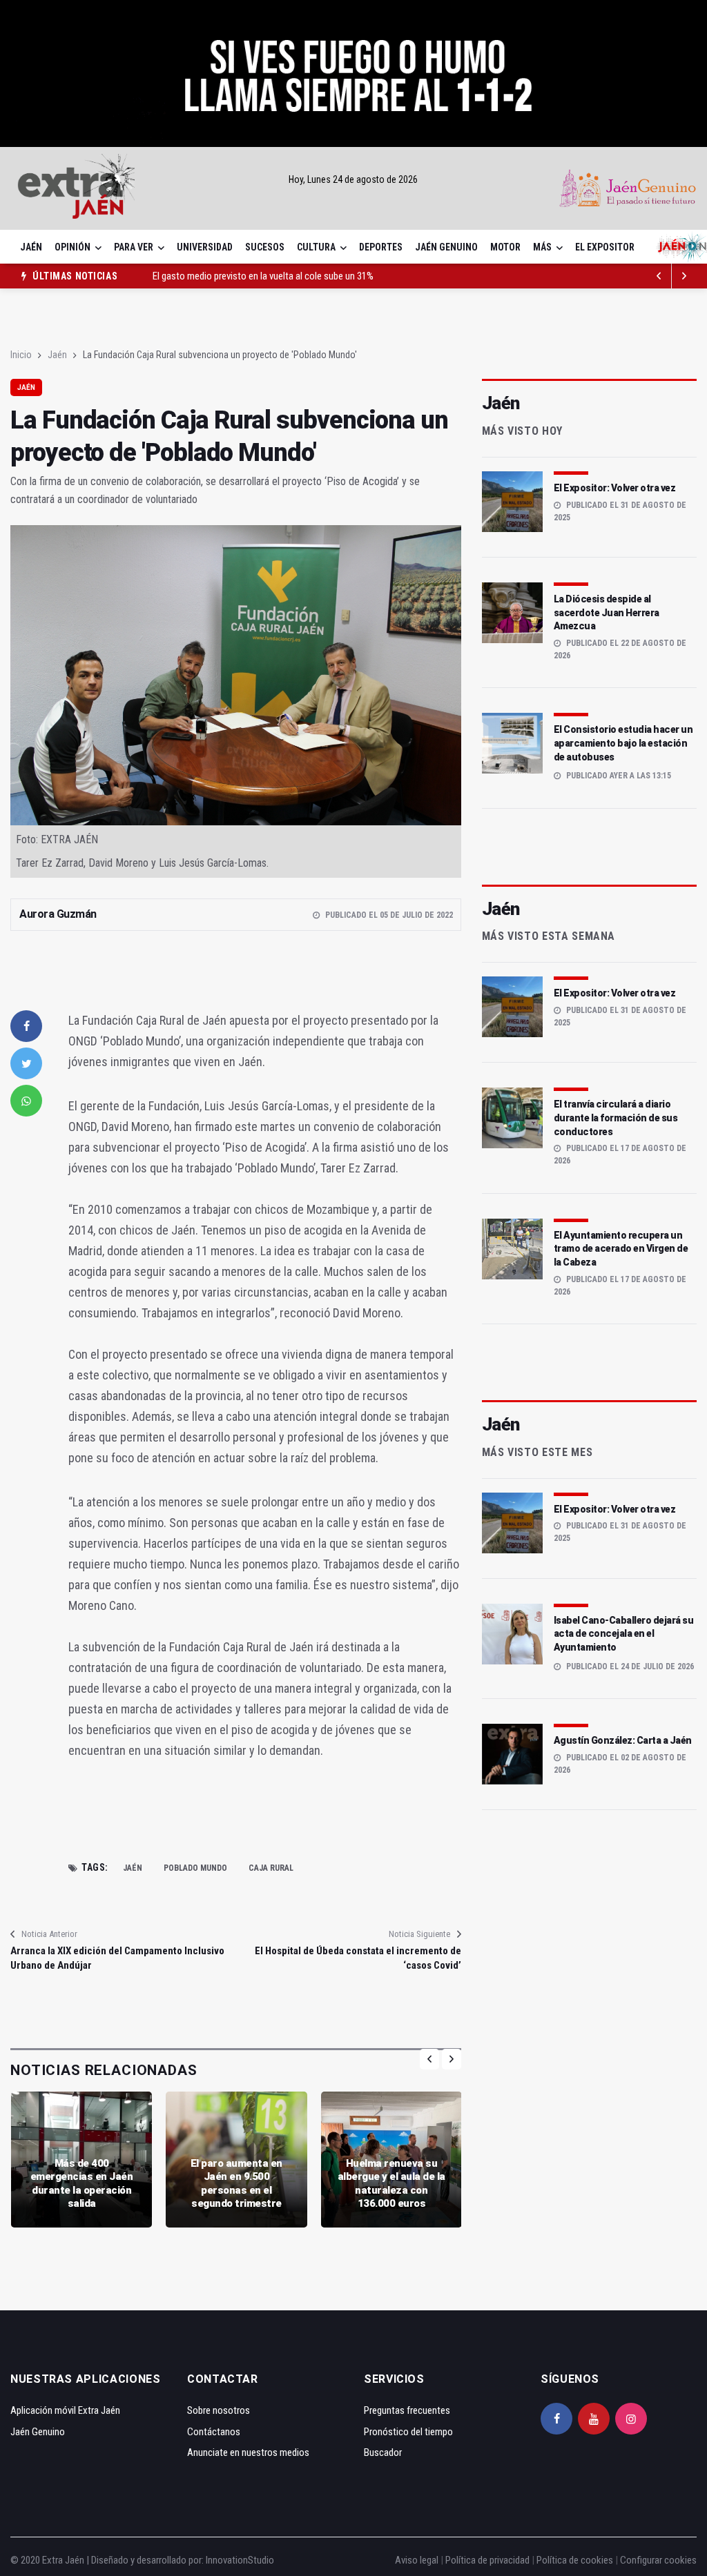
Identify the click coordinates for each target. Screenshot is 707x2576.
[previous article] (684, 276)
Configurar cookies (658, 2560)
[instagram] (631, 2419)
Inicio (21, 355)
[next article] (659, 276)
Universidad (205, 247)
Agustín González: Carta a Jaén (623, 1740)
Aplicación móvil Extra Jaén (65, 2410)
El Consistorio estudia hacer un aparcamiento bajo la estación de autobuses (623, 743)
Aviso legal (417, 2560)
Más (542, 247)
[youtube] (594, 2419)
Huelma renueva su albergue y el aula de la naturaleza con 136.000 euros (391, 2184)
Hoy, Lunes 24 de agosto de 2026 (353, 179)
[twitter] (26, 1063)
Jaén (31, 247)
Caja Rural (271, 1868)
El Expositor (605, 247)
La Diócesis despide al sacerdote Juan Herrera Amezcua (607, 612)
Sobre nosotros (219, 2410)
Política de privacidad (487, 2560)
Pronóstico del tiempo (408, 2432)
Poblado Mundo (195, 1868)
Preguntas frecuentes (407, 2410)
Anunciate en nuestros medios (248, 2452)
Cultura (316, 247)
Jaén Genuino (446, 247)
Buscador (383, 2452)
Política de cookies (575, 2560)
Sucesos (265, 247)
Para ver (134, 247)
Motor (505, 247)
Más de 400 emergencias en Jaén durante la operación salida (82, 2184)
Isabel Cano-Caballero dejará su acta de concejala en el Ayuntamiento (624, 1634)
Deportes (381, 247)
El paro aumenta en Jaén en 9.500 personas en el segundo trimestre (236, 2184)
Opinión (72, 247)
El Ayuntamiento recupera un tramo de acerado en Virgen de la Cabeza (621, 1249)
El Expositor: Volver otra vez (615, 488)
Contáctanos (214, 2432)
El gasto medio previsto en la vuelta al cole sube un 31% (263, 271)
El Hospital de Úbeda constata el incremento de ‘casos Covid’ (358, 1958)
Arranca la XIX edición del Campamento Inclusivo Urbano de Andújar (117, 1958)
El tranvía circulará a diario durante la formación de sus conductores (616, 1118)
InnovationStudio (240, 2560)
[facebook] (26, 1026)
